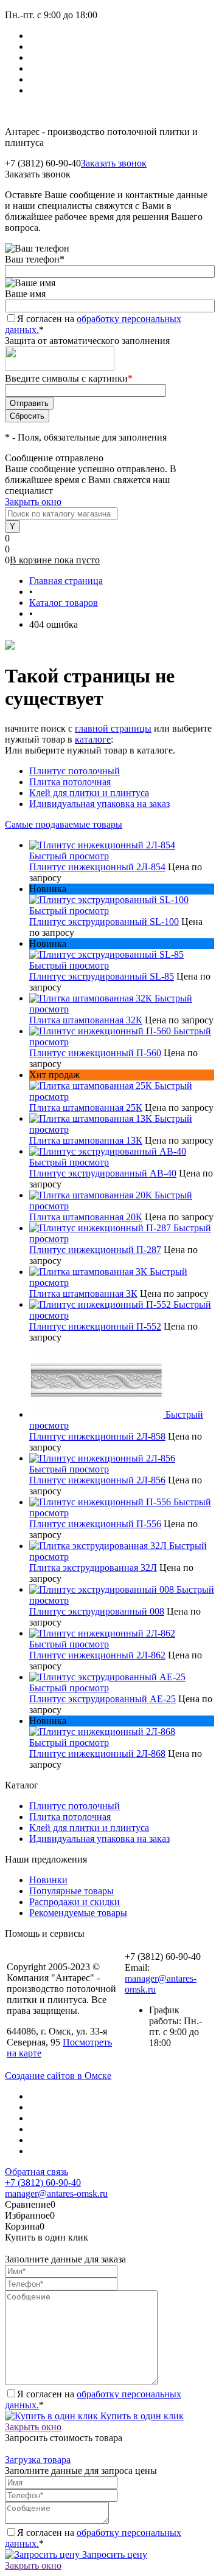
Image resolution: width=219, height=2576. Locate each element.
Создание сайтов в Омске (58, 2076)
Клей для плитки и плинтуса (89, 793)
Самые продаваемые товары (64, 824)
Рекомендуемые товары (78, 1913)
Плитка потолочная (70, 782)
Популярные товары (71, 1891)
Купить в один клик (141, 2416)
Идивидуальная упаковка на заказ (99, 804)
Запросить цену (113, 2554)
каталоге (93, 739)
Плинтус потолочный (75, 771)
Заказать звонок (114, 163)
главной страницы (113, 728)
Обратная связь (36, 2172)
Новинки (48, 1880)
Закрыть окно (33, 502)
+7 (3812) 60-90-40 (43, 2183)
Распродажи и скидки (75, 1902)
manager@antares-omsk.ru (56, 2193)
